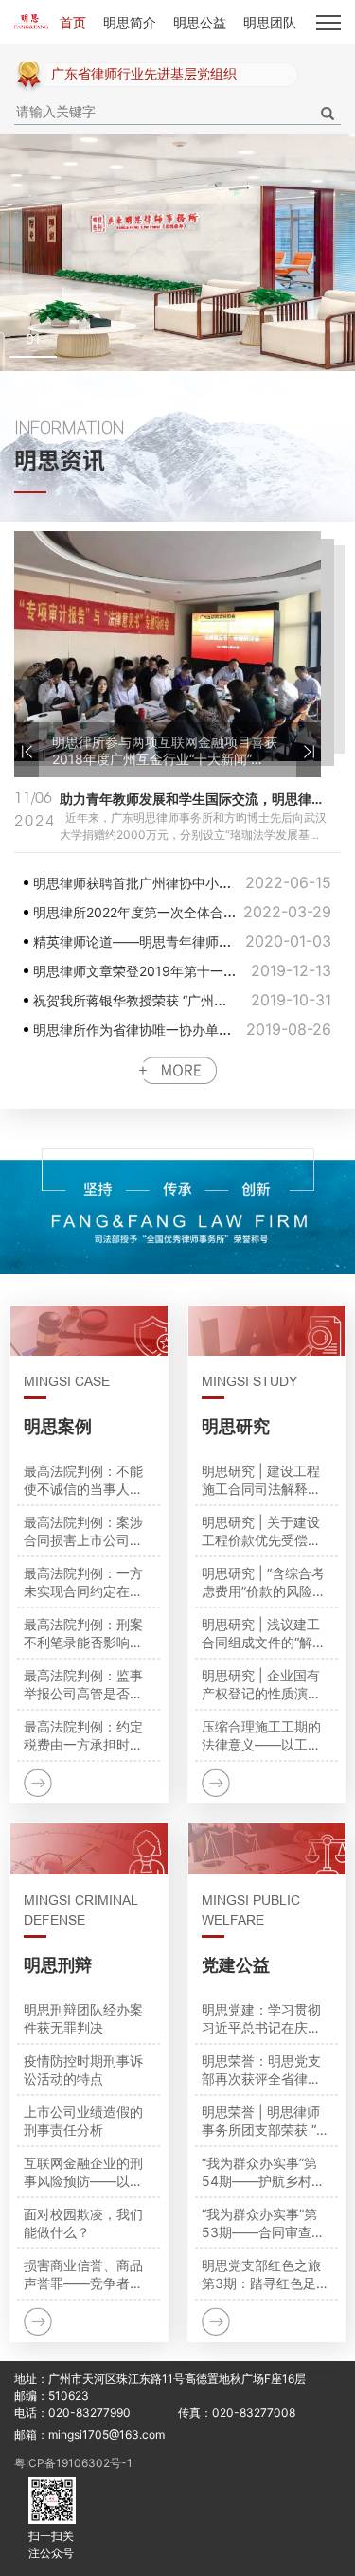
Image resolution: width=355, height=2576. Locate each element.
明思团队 (270, 22)
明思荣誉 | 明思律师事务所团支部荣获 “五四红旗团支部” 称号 (266, 2121)
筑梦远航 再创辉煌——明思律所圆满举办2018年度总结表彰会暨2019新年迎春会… (167, 751)
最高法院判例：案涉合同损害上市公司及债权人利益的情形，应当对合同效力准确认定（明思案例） (83, 1531)
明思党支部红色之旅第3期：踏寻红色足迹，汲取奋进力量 (261, 2274)
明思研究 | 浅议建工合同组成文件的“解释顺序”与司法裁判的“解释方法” (266, 1634)
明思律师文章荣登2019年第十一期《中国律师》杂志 (188, 942)
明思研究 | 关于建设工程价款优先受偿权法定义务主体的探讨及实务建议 (261, 1531)
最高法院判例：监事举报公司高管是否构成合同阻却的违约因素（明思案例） (83, 1685)
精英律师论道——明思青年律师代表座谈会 (159, 912)
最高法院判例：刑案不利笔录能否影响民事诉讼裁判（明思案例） (83, 1634)
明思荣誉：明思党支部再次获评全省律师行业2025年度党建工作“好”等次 (264, 2070)
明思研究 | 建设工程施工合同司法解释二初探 (261, 1480)
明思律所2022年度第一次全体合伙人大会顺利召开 (181, 883)
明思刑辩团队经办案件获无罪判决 (83, 2018)
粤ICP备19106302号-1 (73, 2463)
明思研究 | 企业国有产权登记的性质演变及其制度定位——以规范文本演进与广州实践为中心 (261, 1685)
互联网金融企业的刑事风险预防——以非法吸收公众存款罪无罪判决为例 (83, 2172)
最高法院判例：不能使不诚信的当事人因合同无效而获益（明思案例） (83, 1480)
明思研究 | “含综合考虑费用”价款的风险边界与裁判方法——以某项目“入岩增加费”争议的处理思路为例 (266, 1582)
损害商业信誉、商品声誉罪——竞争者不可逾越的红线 (83, 2274)
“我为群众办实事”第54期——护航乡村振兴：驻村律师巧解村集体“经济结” (263, 2172)
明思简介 (130, 22)
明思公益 (200, 22)
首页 (73, 22)
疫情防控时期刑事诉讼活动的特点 (83, 2070)
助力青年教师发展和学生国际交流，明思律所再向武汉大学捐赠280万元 (194, 799)
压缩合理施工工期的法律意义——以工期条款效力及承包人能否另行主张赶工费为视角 (261, 1736)
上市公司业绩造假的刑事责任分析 (83, 2121)
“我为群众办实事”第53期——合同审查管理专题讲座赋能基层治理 (263, 2223)
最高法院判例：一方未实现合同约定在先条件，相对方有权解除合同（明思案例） (83, 1582)
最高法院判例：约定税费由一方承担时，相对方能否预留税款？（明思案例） (83, 1736)
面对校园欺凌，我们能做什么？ (83, 2223)
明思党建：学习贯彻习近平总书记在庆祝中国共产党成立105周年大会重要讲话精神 (266, 2019)
